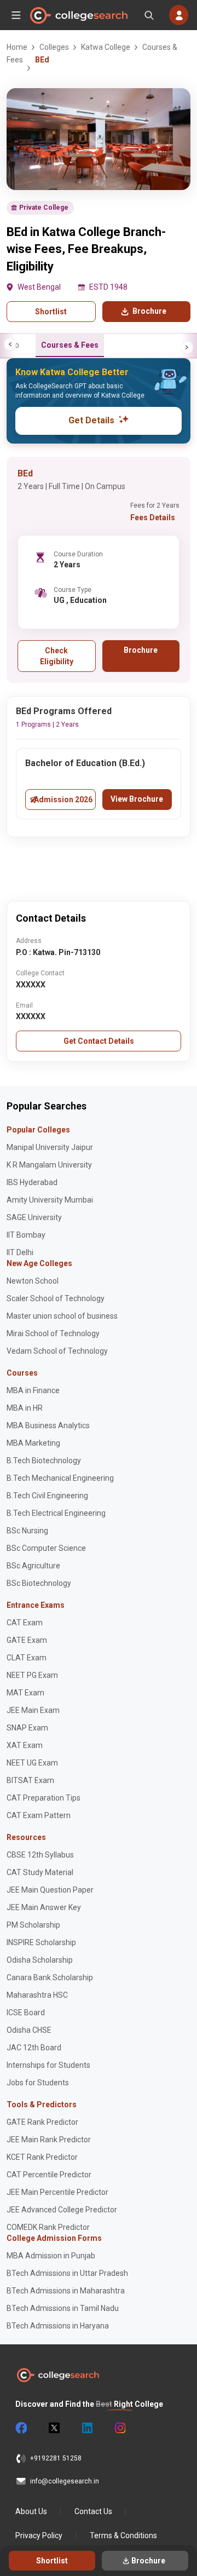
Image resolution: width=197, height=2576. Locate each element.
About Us (31, 2511)
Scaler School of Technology (56, 1298)
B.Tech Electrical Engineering (56, 1513)
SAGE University (34, 1217)
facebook (21, 2428)
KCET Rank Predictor (42, 2157)
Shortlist (51, 312)
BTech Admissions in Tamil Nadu (63, 2308)
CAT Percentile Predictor (49, 2175)
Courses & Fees (70, 345)
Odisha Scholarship (40, 1960)
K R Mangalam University (49, 1165)
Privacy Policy (39, 2535)
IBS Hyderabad (32, 1182)
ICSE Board (26, 2013)
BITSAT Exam (30, 1780)
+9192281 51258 (56, 2458)
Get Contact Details (99, 1041)
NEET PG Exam (32, 1675)
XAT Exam (25, 1745)
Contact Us (93, 2511)
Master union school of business (62, 1316)
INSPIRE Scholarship (41, 1942)
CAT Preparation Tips (44, 1798)
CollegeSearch (78, 15)
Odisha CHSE (29, 2030)
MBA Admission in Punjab (51, 2256)
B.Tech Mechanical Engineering (60, 1478)
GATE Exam (27, 1640)
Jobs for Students (38, 2083)
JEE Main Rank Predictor (49, 2140)
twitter (54, 2428)
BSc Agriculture (33, 1566)
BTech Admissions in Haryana (58, 2326)
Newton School (33, 1281)
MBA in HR (25, 1408)
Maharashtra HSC (37, 1995)
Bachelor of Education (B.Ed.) (85, 763)
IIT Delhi (20, 1252)
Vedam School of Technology (57, 1351)
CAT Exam (25, 1623)
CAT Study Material (40, 1872)
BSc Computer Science (46, 1548)
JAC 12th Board (34, 2048)
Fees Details (153, 517)
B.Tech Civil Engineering (47, 1496)
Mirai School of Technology (53, 1333)
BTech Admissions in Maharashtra (66, 2291)
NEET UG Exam (32, 1763)
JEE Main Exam (33, 1710)
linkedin (86, 2428)
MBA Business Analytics (48, 1425)
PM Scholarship (33, 1925)
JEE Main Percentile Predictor (57, 2192)
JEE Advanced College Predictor (62, 2210)
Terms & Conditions (123, 2535)
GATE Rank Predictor (42, 2122)
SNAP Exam (27, 1728)
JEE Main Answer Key (44, 1907)
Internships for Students (48, 2065)
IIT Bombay (26, 1235)
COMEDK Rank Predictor (48, 2227)
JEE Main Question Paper (50, 1890)
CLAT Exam (27, 1658)
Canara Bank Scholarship (50, 1977)
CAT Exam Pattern (39, 1815)
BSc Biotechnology (39, 1583)
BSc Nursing (27, 1531)
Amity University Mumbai (50, 1200)
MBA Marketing (33, 1443)
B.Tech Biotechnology (44, 1461)
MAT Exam (25, 1693)
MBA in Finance (33, 1390)
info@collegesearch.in (65, 2481)
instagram (119, 2428)
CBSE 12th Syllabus (40, 1855)
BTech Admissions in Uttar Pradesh (67, 2273)
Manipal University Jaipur (50, 1147)
